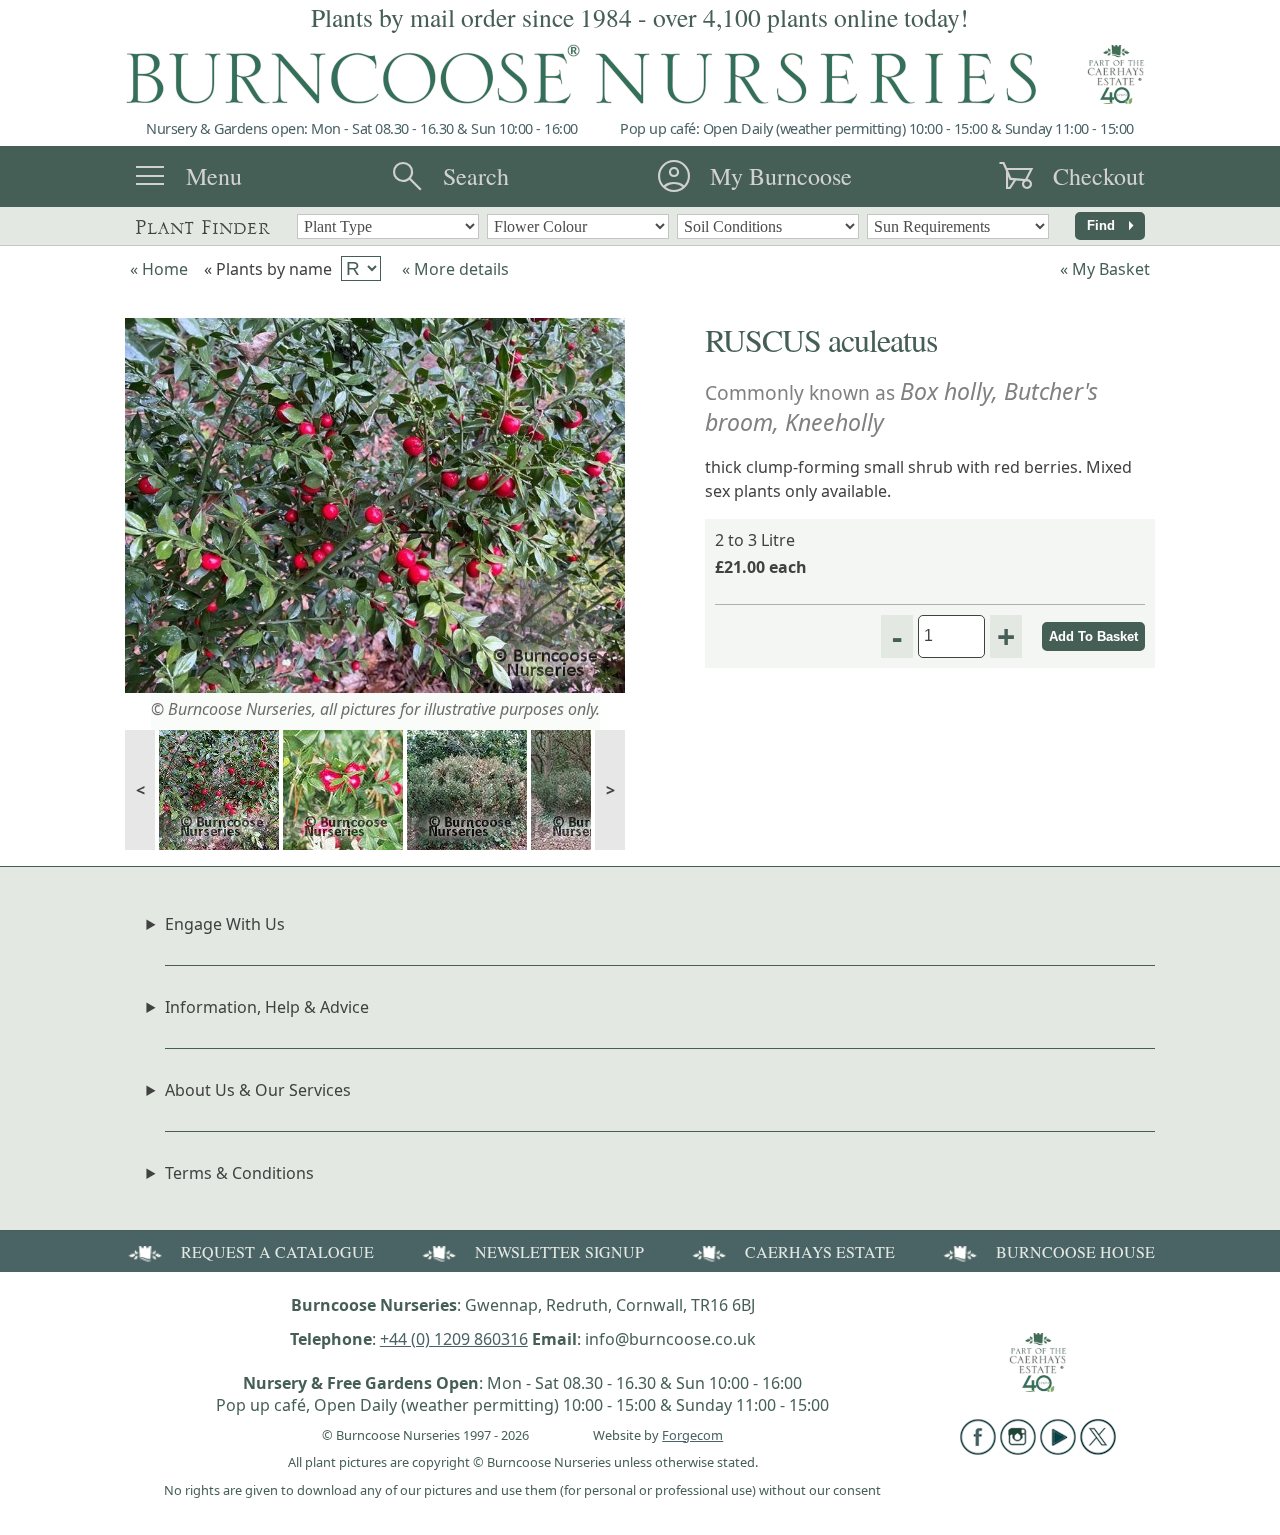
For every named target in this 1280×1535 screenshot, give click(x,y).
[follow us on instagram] (1018, 1449)
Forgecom (692, 1435)
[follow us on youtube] (1058, 1449)
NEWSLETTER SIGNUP (559, 1251)
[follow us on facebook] (978, 1449)
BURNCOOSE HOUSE (1075, 1251)
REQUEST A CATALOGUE (277, 1251)
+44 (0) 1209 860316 (454, 1339)
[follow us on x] (1098, 1449)
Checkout (1099, 176)
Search (476, 176)
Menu (214, 176)
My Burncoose (781, 176)
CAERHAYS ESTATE (820, 1251)
